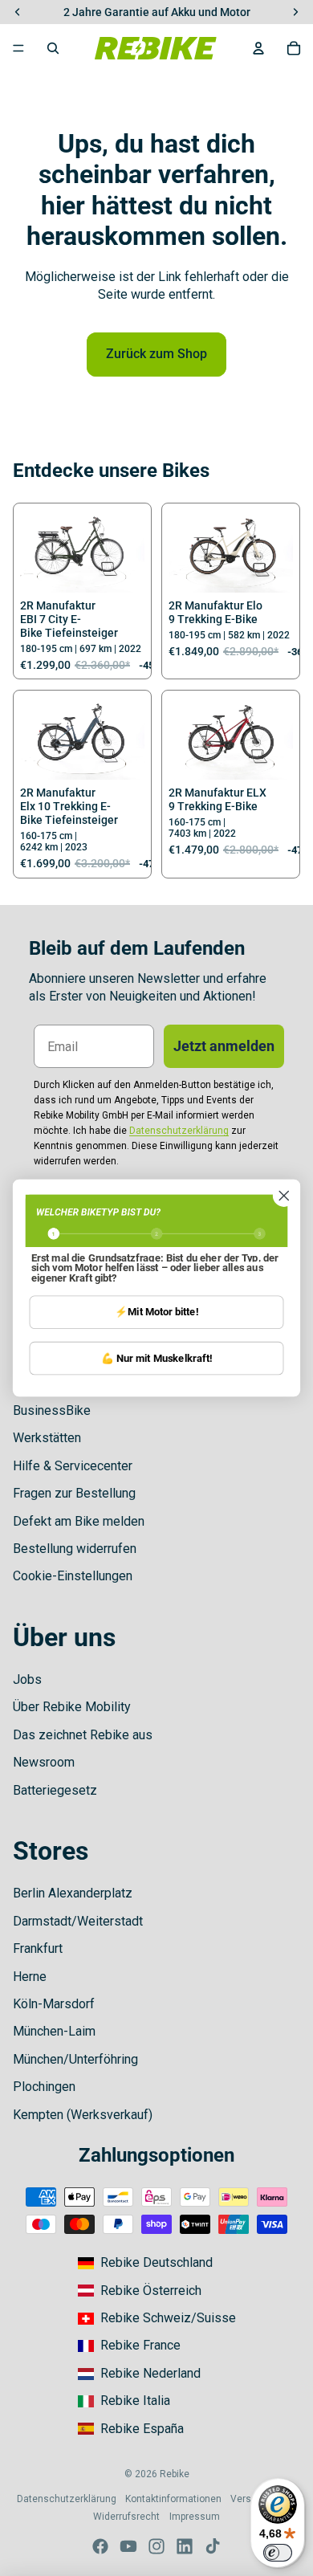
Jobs (27, 1679)
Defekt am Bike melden (79, 1521)
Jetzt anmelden (224, 1046)
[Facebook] (100, 2546)
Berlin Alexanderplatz (73, 1893)
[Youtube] (128, 2546)
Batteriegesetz (55, 1790)
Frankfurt (38, 1948)
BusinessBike (52, 1410)
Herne (30, 1977)
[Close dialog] (284, 1196)
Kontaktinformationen (173, 2499)
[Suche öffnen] (53, 48)
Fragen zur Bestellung (74, 1493)
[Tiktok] (213, 2546)
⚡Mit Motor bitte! (156, 1312)
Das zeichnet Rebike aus (83, 1735)
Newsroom (44, 1762)
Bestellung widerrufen (75, 1549)
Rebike (175, 2474)
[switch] (278, 2553)
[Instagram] (156, 2546)
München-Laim (54, 2031)
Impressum (195, 2517)
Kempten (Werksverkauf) (83, 2115)
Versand (249, 2499)
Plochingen (44, 2087)
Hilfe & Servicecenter (73, 1466)
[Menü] (18, 48)
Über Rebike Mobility (72, 1707)
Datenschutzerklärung (67, 2499)
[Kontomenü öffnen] (258, 48)
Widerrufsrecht (126, 2517)
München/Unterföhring (75, 2059)
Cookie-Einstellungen (73, 1576)
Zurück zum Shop (156, 354)
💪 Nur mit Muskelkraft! (156, 1358)
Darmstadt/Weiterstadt (78, 1921)
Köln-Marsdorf (54, 2004)
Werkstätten (47, 1438)
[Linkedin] (185, 2546)
